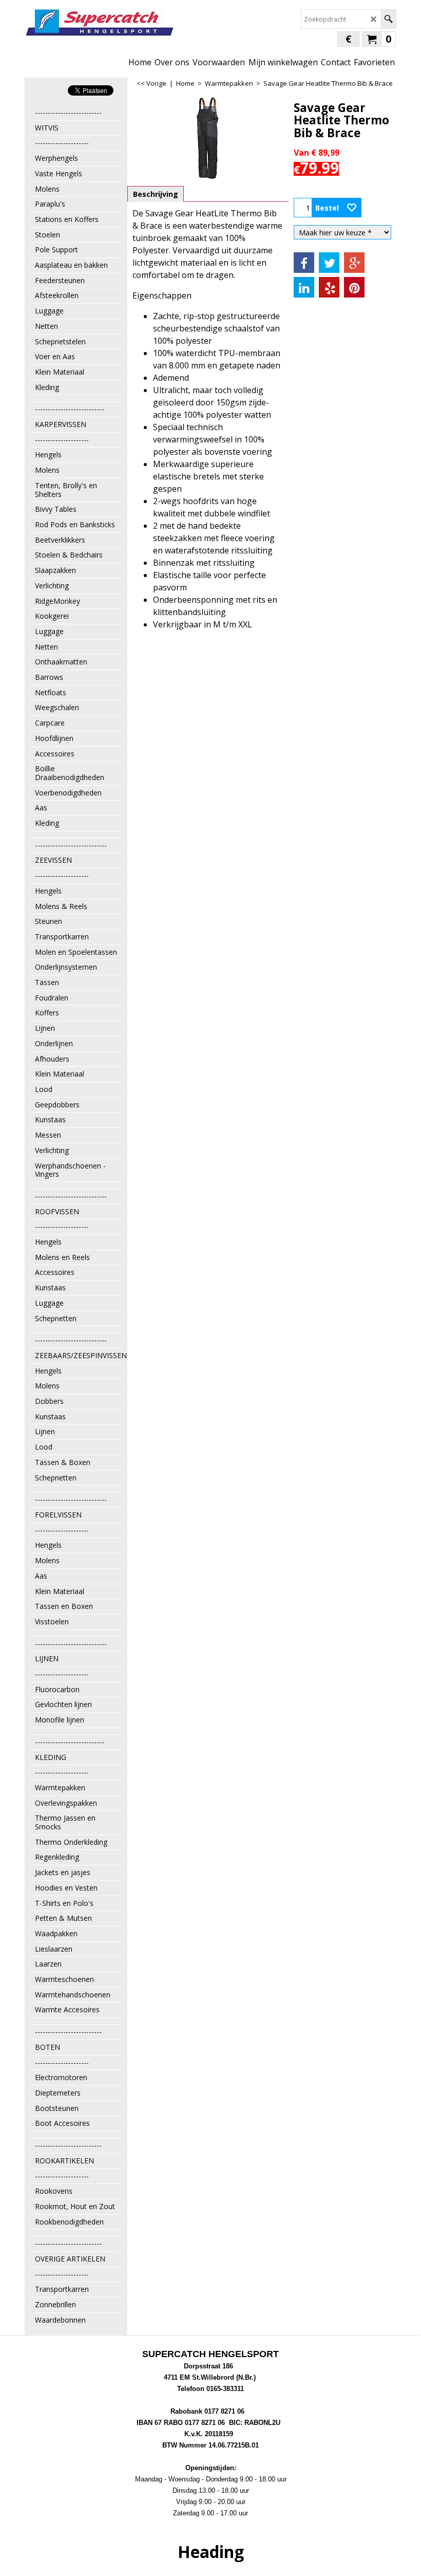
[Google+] (354, 263)
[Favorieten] (352, 208)
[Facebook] (304, 263)
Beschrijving (156, 194)
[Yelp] (329, 287)
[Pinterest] (354, 287)
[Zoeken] (388, 19)
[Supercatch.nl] (99, 23)
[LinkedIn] (304, 287)
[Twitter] (329, 263)
